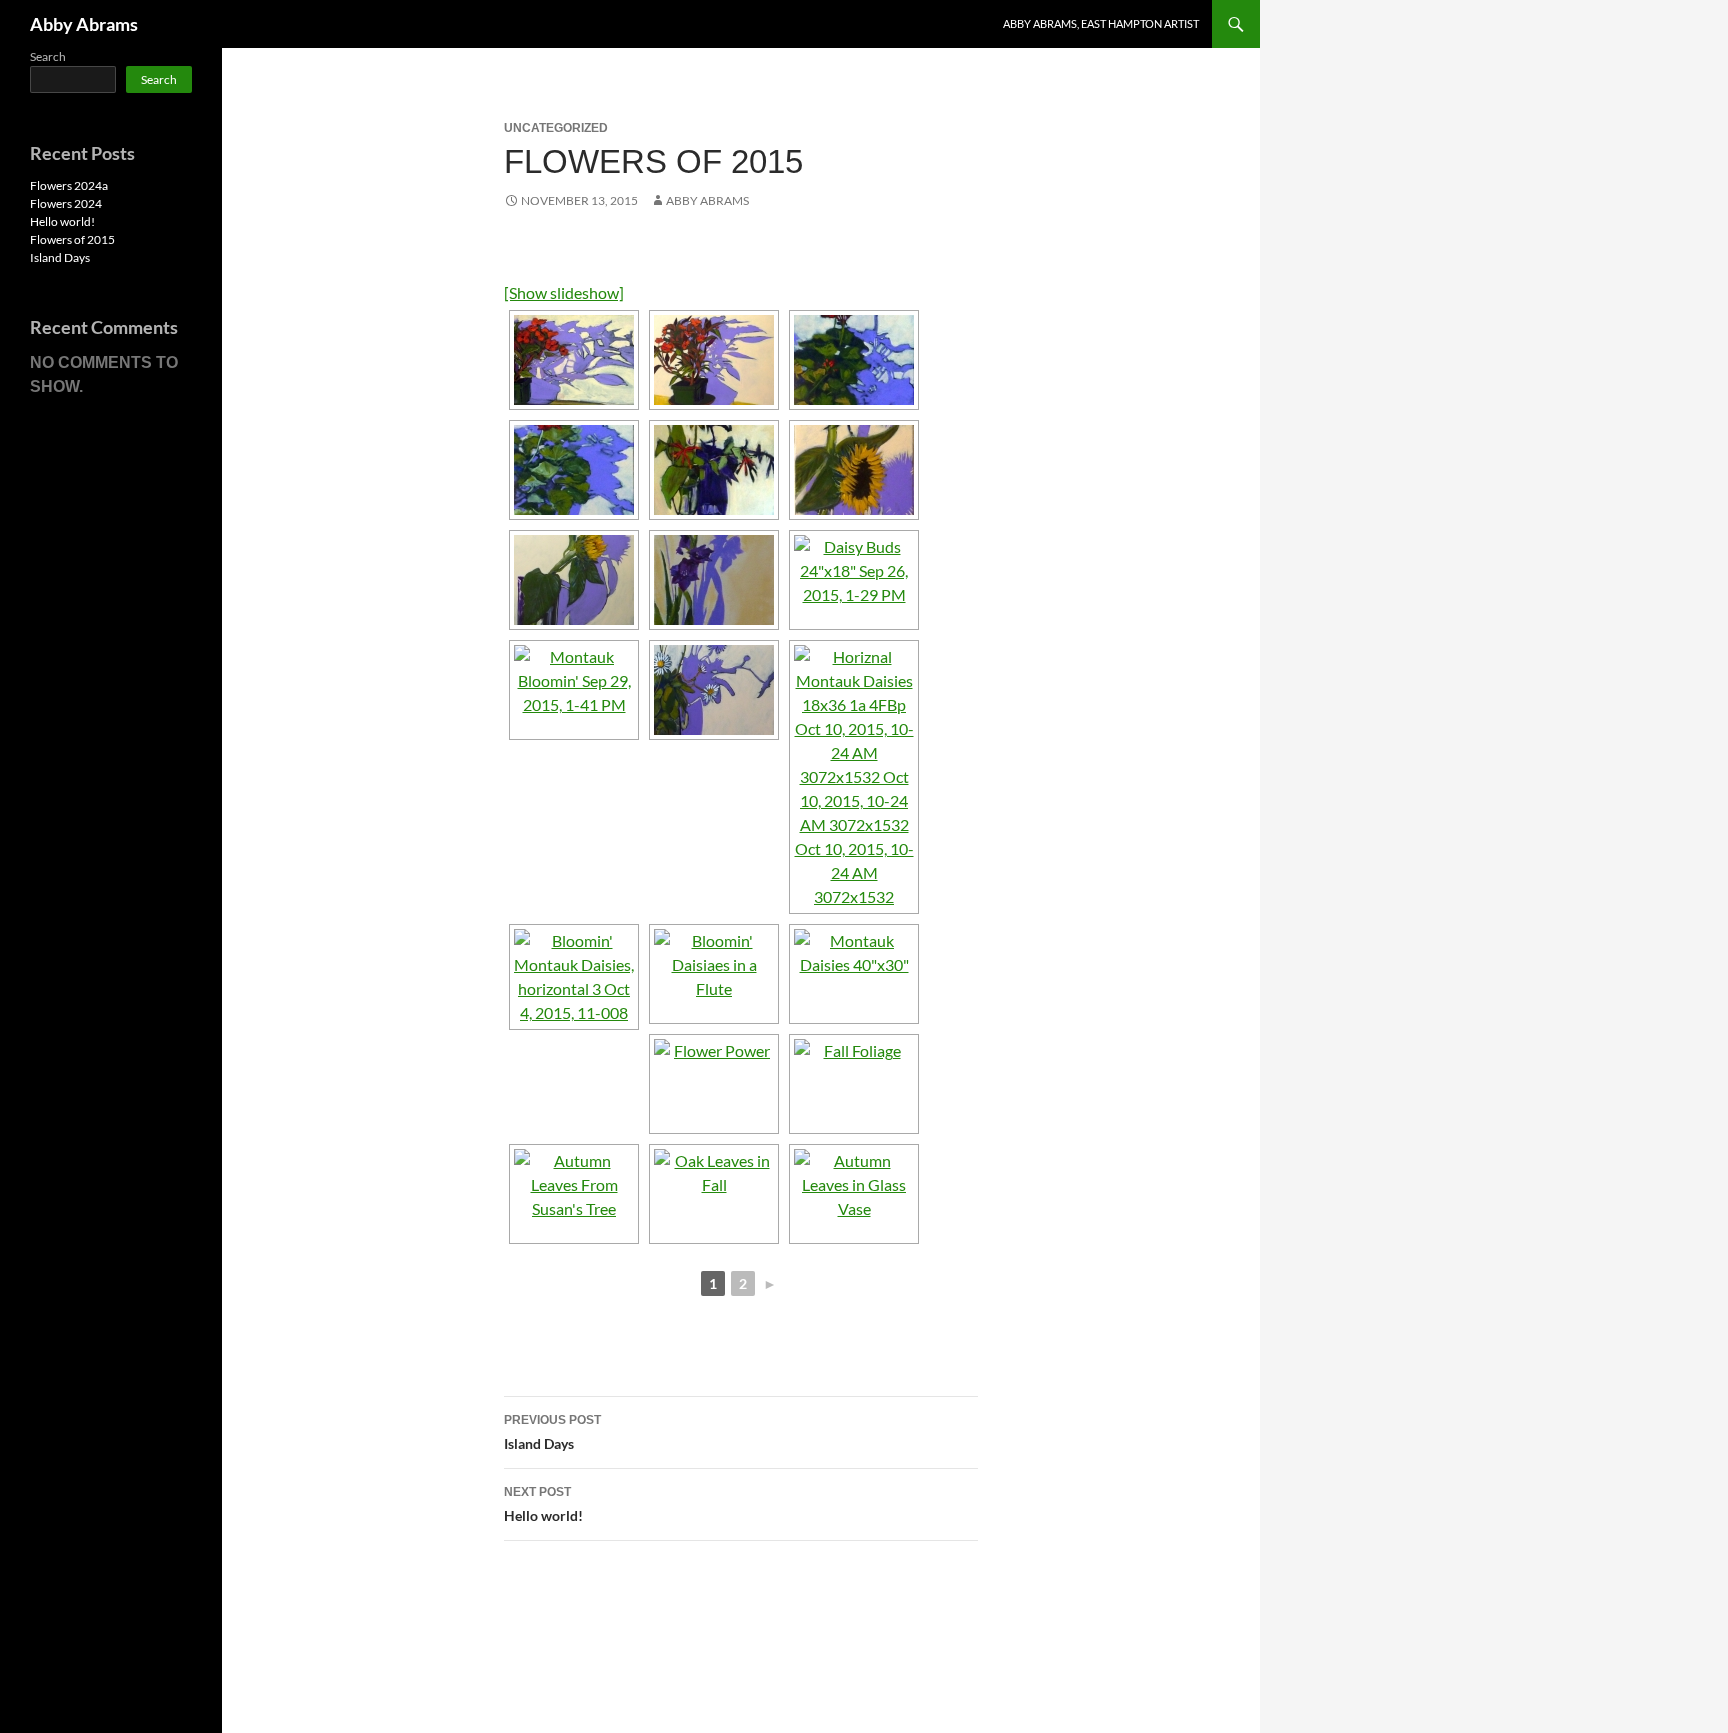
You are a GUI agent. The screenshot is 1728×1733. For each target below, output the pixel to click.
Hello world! (543, 1504)
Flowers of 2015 (72, 239)
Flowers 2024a (69, 185)
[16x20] (714, 470)
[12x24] (574, 360)
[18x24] (714, 360)
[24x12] (854, 470)
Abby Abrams (84, 24)
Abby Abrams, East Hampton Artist (1101, 23)
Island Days (552, 1432)
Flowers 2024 (66, 203)
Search (48, 56)
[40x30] (574, 580)
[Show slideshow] (564, 292)
